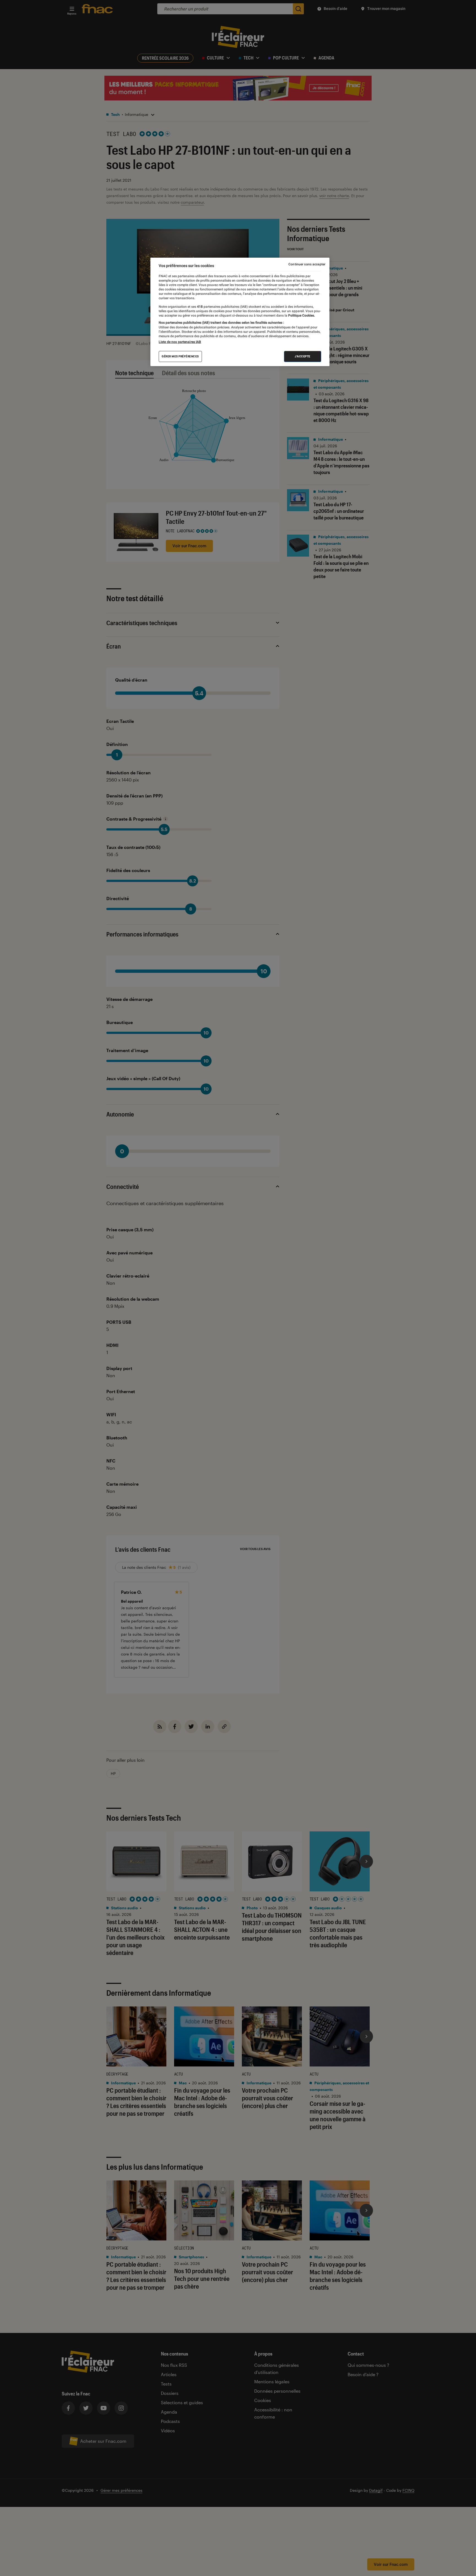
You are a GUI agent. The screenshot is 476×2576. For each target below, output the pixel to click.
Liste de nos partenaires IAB (180, 342)
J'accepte (303, 356)
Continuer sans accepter (307, 264)
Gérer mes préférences (180, 356)
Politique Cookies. (301, 315)
